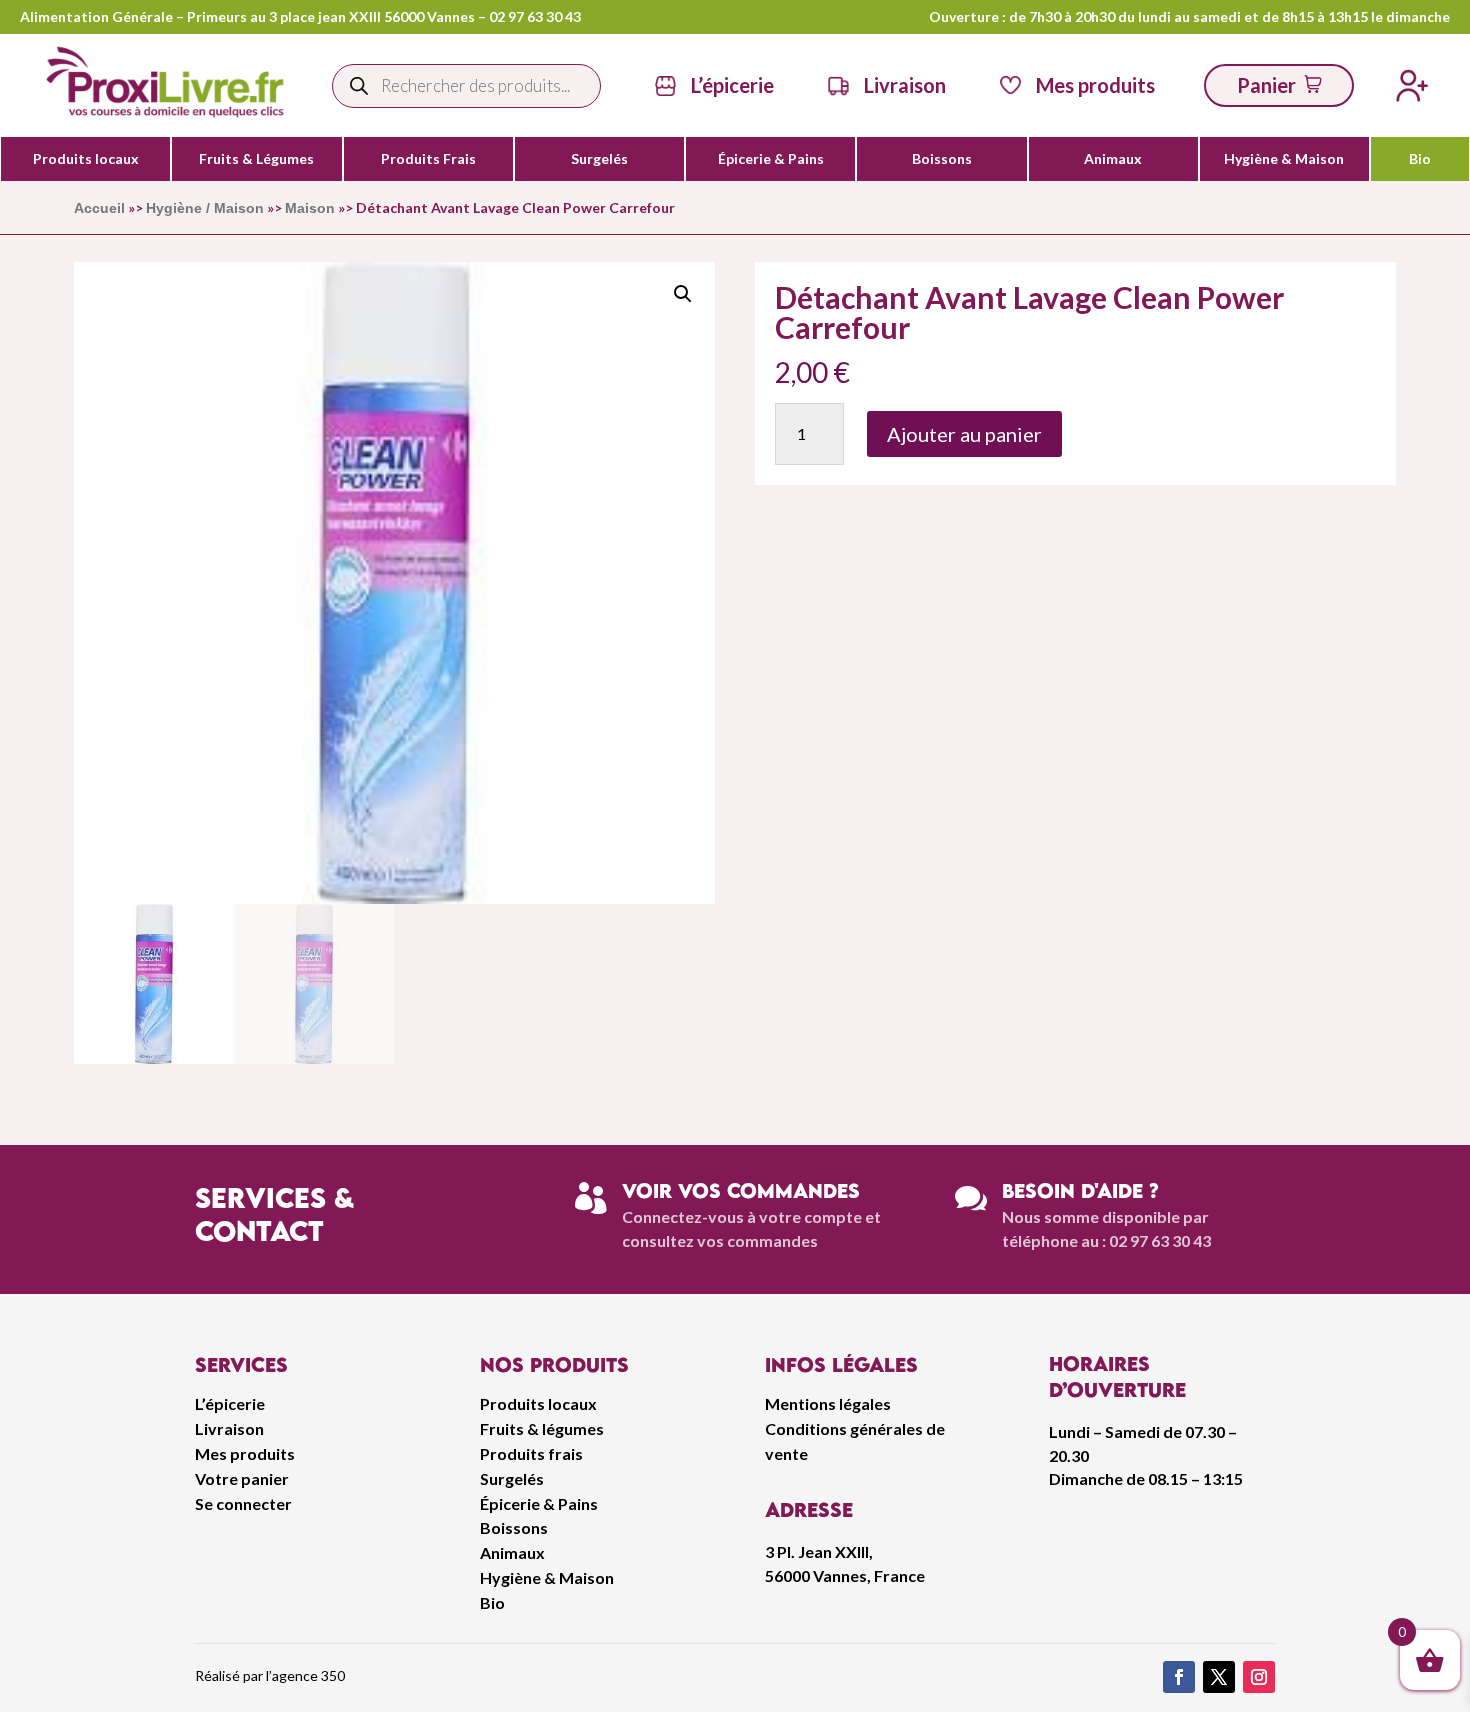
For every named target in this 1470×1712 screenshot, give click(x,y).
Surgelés (599, 159)
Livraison (229, 1428)
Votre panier (242, 1478)
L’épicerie (732, 85)
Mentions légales (828, 1403)
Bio (1420, 159)
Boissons (942, 159)
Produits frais (531, 1453)
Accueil (99, 208)
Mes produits (245, 1453)
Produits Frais (428, 159)
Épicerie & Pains (771, 159)
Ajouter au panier (964, 434)
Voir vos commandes (741, 1190)
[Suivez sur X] (1219, 1677)
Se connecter (243, 1503)
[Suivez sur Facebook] (1179, 1677)
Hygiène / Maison (205, 208)
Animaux (1113, 159)
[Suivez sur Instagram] (1259, 1677)
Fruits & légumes (542, 1428)
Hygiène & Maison (1284, 159)
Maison (310, 208)
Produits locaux (86, 159)
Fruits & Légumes (256, 159)
